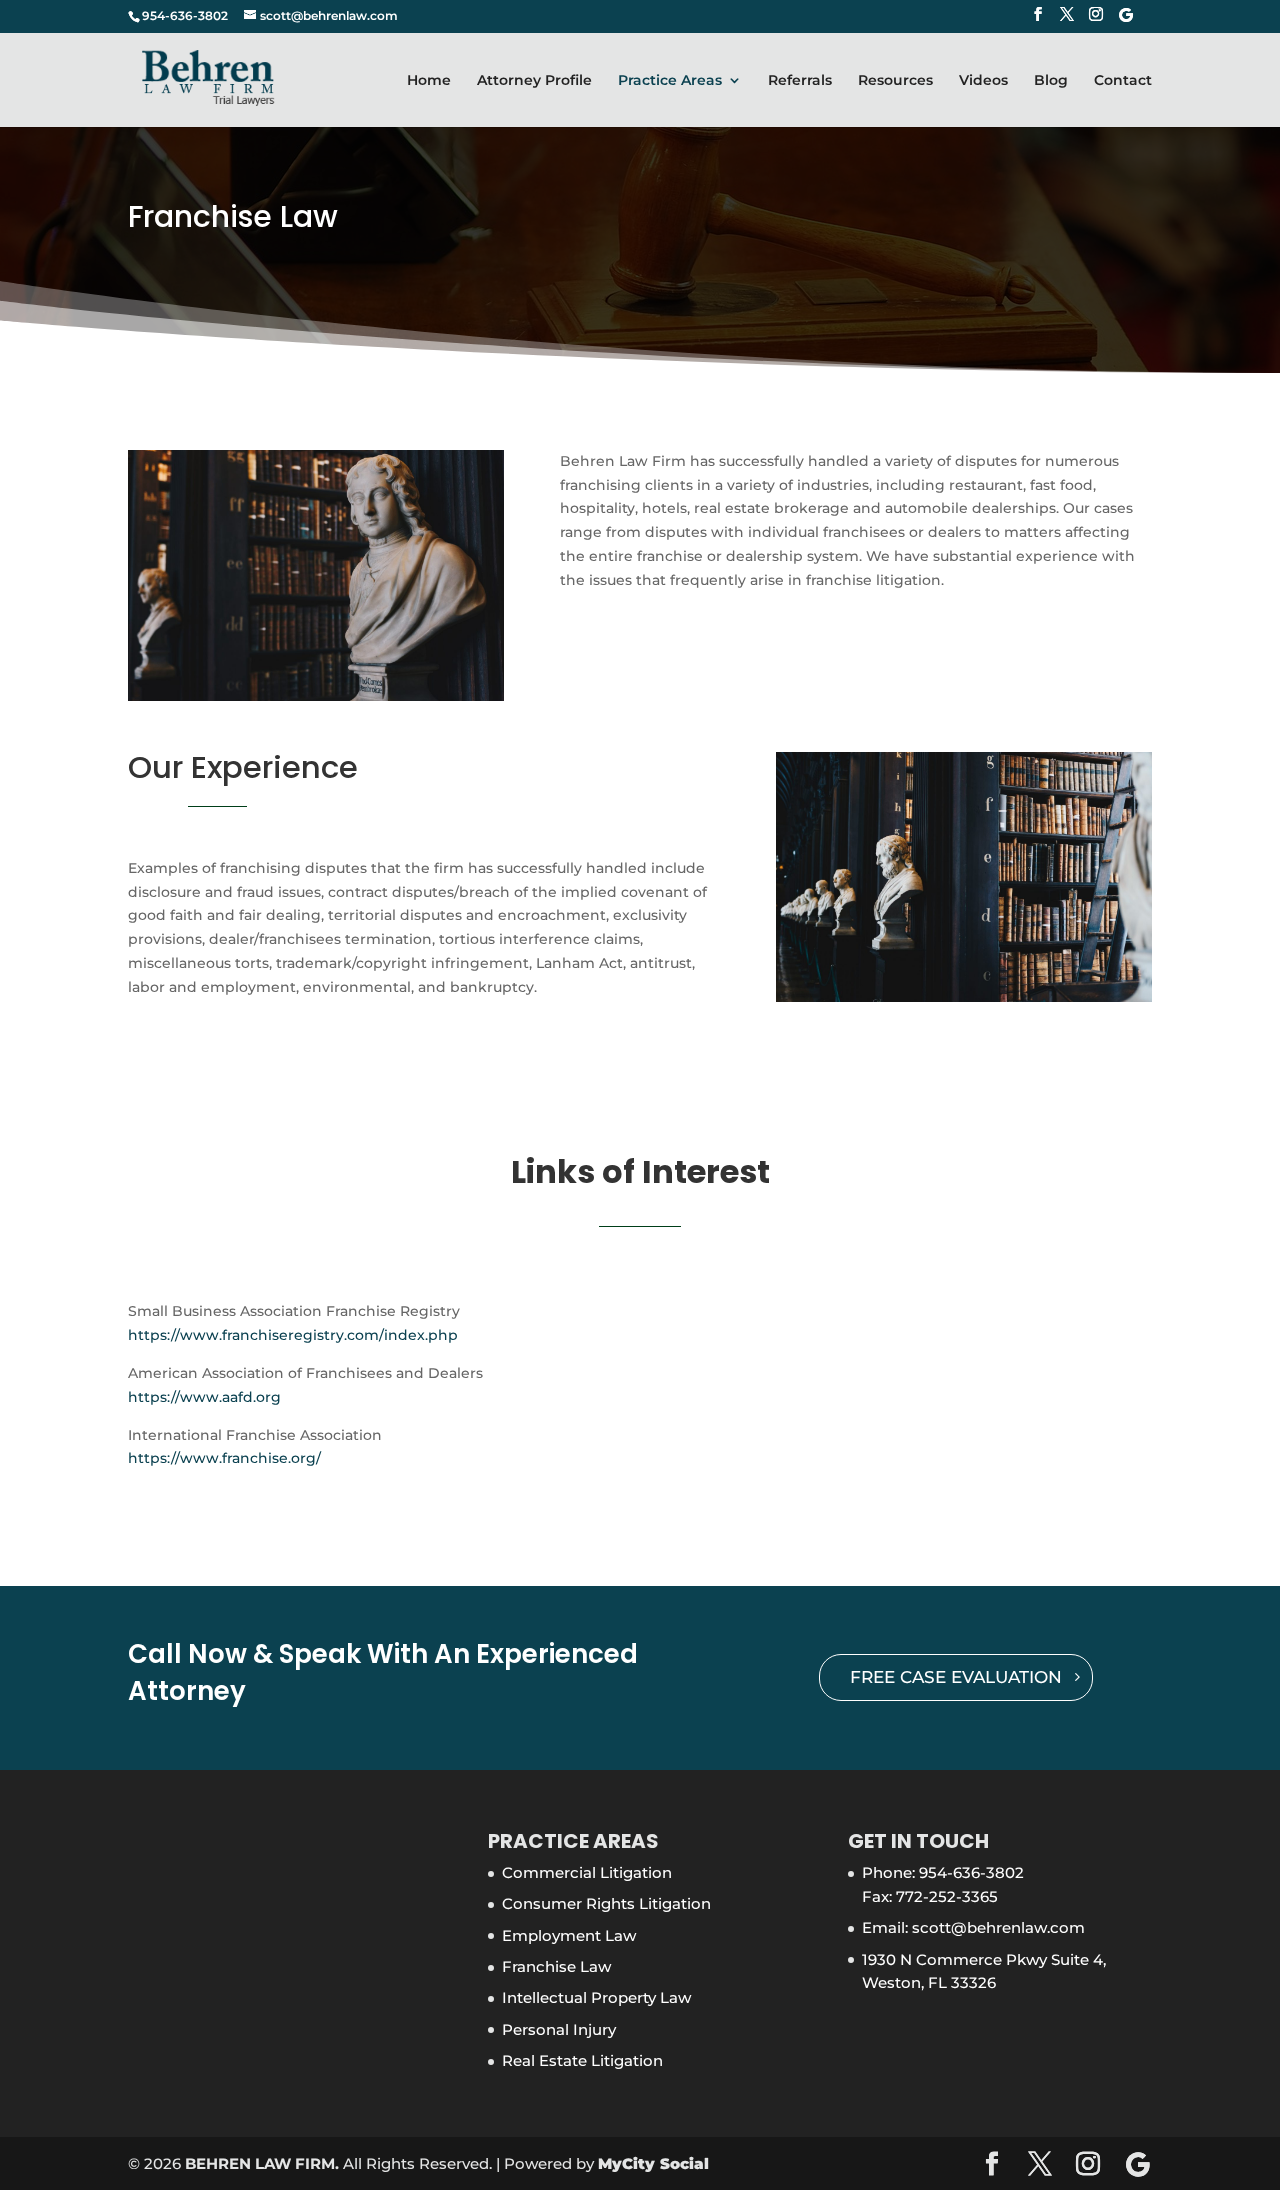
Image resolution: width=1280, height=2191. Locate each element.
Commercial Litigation (587, 1872)
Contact (1123, 81)
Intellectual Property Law (596, 1997)
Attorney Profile (534, 81)
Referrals (800, 81)
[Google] (1126, 20)
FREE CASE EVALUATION (956, 1677)
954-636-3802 (971, 1872)
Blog (1051, 81)
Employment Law (569, 1935)
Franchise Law (556, 1966)
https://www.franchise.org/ (224, 1458)
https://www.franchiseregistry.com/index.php (293, 1335)
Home (429, 81)
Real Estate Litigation (582, 2060)
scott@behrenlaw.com (998, 1927)
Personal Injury (559, 2029)
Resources (895, 81)
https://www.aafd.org (204, 1397)
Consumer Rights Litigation (606, 1903)
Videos (983, 81)
